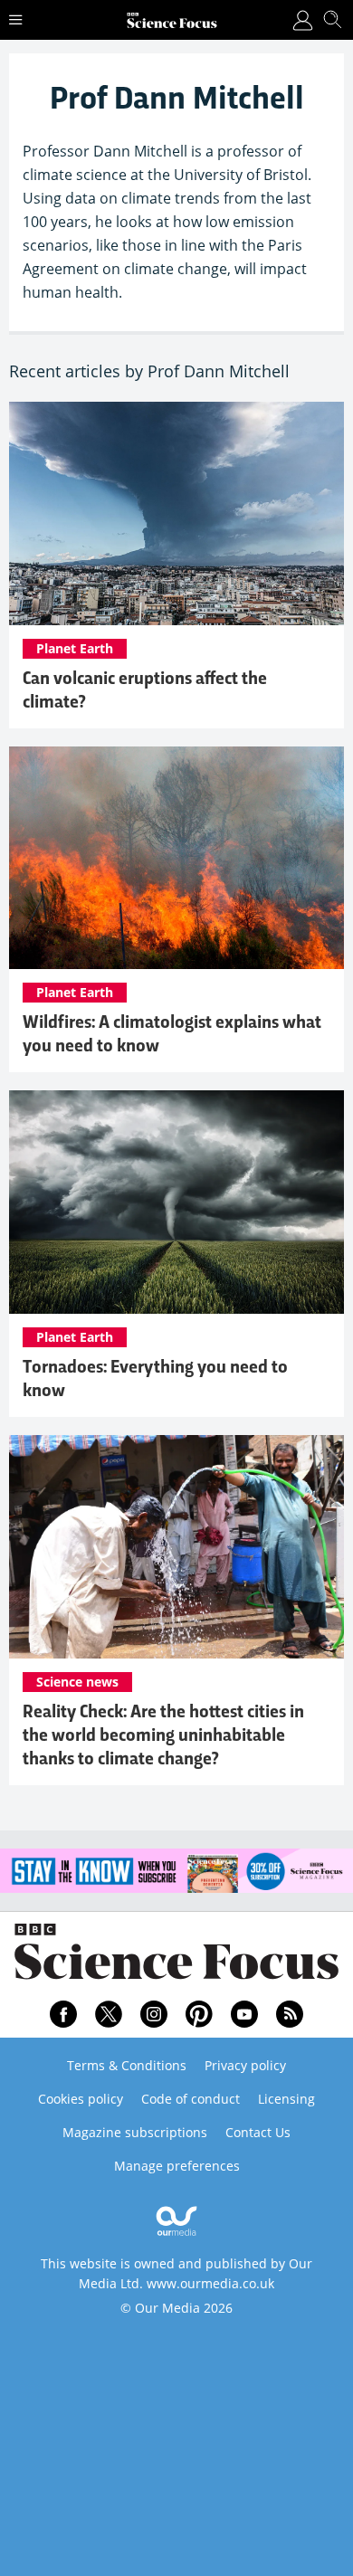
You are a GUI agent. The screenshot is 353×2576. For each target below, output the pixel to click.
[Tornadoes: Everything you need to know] (176, 1202)
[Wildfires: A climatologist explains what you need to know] (176, 858)
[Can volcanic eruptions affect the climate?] (176, 513)
